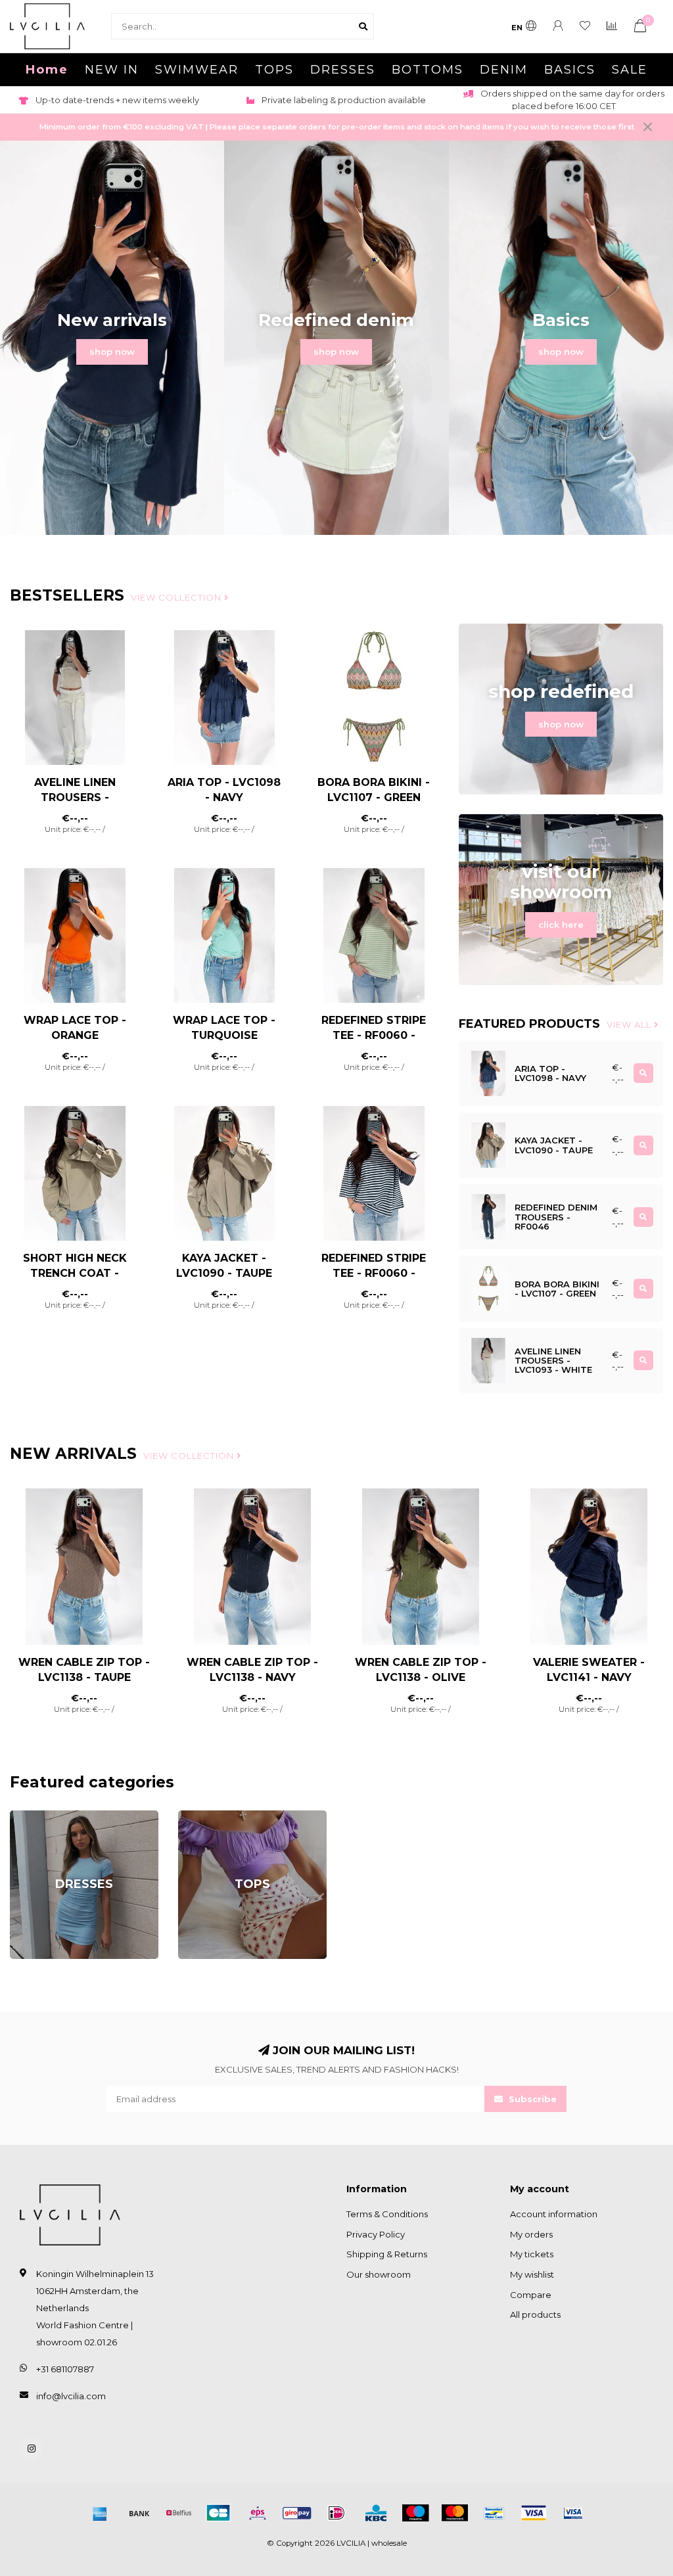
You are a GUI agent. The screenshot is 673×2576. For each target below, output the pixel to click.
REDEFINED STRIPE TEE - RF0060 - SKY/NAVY (374, 1273)
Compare (531, 2295)
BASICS (570, 70)
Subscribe (531, 2099)
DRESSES (343, 70)
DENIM (504, 70)
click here (561, 925)
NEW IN (112, 70)
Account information (554, 2214)
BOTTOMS (428, 70)
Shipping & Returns (387, 2254)
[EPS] (258, 2513)
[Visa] (534, 2513)
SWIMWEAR (197, 70)
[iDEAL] (336, 2513)
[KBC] (376, 2513)
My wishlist (532, 2274)
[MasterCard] (455, 2513)
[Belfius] (179, 2513)
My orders (531, 2234)
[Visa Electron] (573, 2513)
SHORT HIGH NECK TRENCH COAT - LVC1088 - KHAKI (75, 1273)
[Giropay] (297, 2513)
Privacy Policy (376, 2234)
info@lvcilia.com (71, 2396)
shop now (112, 352)
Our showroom (379, 2274)
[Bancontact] (494, 2513)
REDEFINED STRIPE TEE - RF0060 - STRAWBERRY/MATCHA (381, 1035)
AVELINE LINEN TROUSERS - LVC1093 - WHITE (75, 797)
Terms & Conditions (387, 2214)
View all (630, 1024)
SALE (630, 70)
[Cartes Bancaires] (218, 2513)
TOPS (274, 70)
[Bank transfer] (139, 2513)
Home (47, 70)
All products (535, 2314)
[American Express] (100, 2513)
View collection (177, 597)
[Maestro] (415, 2513)
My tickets (532, 2254)
